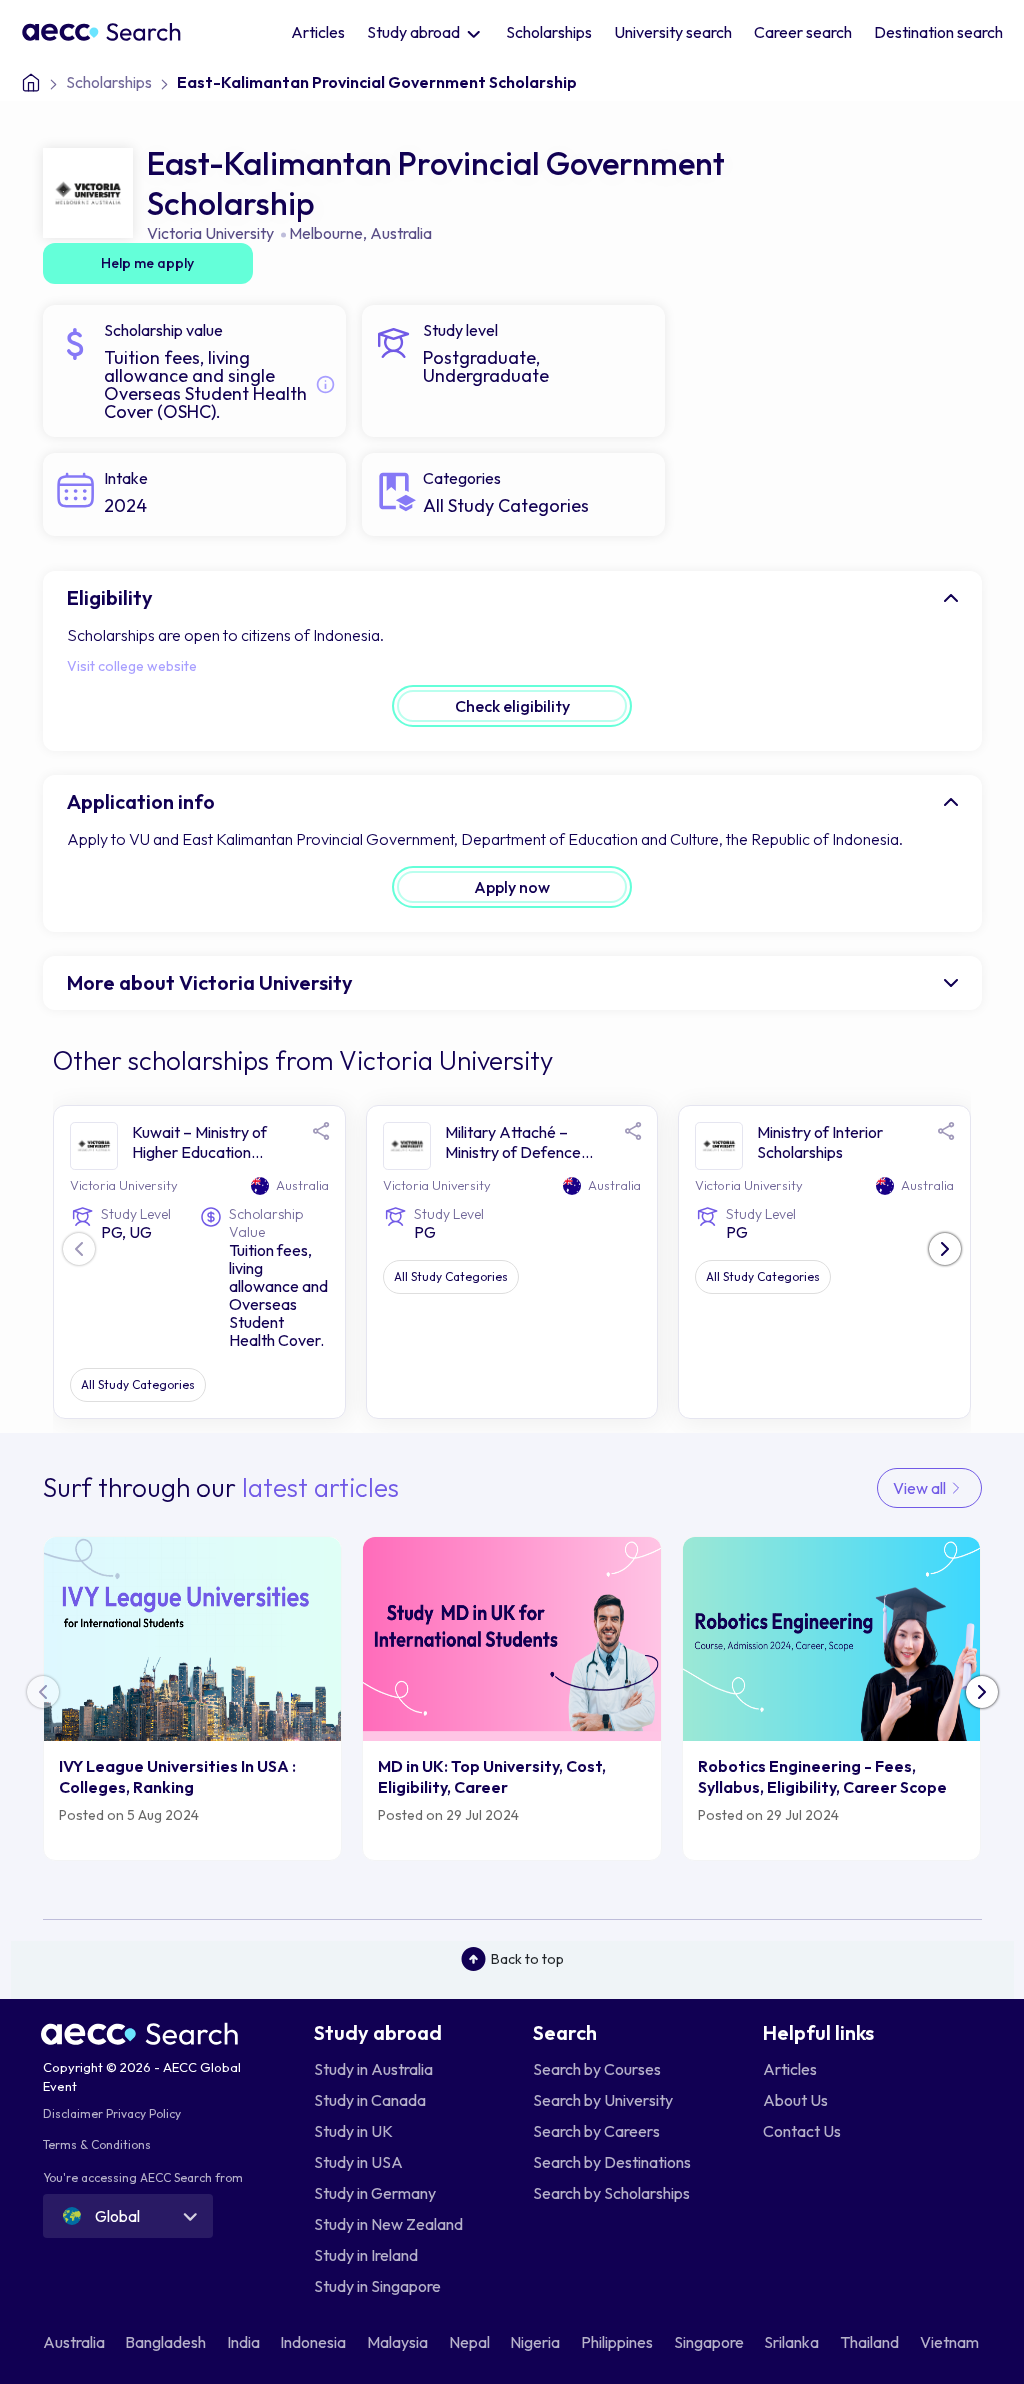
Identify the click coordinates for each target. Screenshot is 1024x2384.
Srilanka (793, 2342)
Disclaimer (73, 2113)
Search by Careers (596, 2131)
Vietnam (951, 2342)
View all (921, 1488)
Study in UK (353, 2131)
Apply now (512, 887)
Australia (401, 233)
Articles (318, 32)
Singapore (710, 2342)
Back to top (527, 1959)
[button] (945, 1249)
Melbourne (326, 233)
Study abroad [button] (415, 32)
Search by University (603, 2100)
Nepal (471, 2342)
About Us (795, 2100)
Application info (141, 801)
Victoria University (210, 233)
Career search (803, 32)
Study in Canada (370, 2100)
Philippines (618, 2342)
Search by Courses (597, 2069)
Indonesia (314, 2342)
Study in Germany (375, 2193)
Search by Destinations (612, 2162)
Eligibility (110, 597)
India (245, 2342)
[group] (193, 1698)
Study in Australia (373, 2069)
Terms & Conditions (97, 2144)
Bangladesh (167, 2342)
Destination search (938, 32)
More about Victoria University (210, 982)
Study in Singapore (377, 2286)
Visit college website (132, 666)
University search (673, 32)
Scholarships (549, 32)
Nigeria (536, 2342)
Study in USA (358, 2162)
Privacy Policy (143, 2113)
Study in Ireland (366, 2255)
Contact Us (802, 2131)
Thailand (871, 2342)
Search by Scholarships (611, 2193)
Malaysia (399, 2342)
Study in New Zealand (388, 2224)
